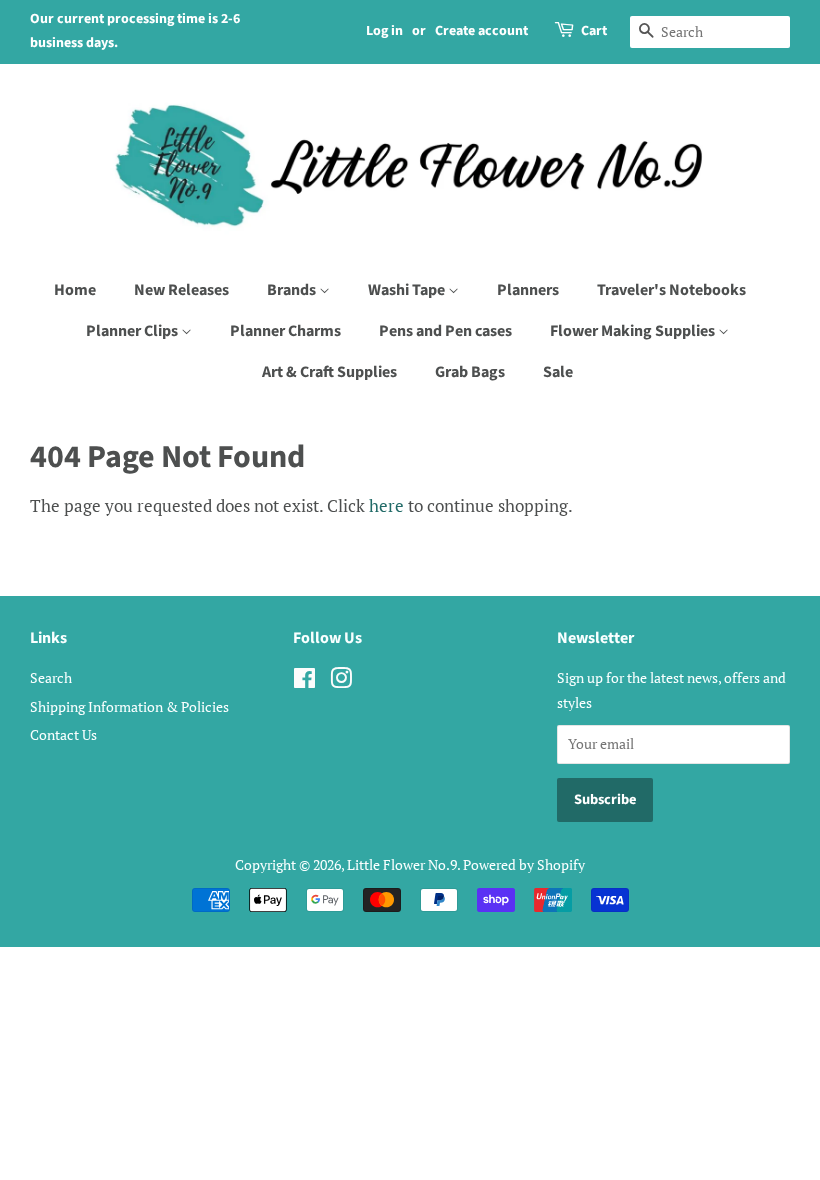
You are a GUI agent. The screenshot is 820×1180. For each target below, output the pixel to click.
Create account (481, 31)
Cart (594, 31)
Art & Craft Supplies (329, 372)
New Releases (181, 290)
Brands (293, 290)
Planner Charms (285, 331)
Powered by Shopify (524, 864)
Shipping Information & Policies (129, 706)
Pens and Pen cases (445, 331)
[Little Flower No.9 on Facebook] (304, 681)
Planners (528, 290)
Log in (384, 31)
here (386, 505)
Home (75, 290)
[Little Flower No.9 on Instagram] (341, 681)
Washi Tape (408, 290)
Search (51, 677)
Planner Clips (133, 331)
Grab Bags (470, 372)
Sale (558, 372)
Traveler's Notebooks (671, 290)
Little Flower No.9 (402, 864)
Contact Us (63, 734)
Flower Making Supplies (634, 331)
